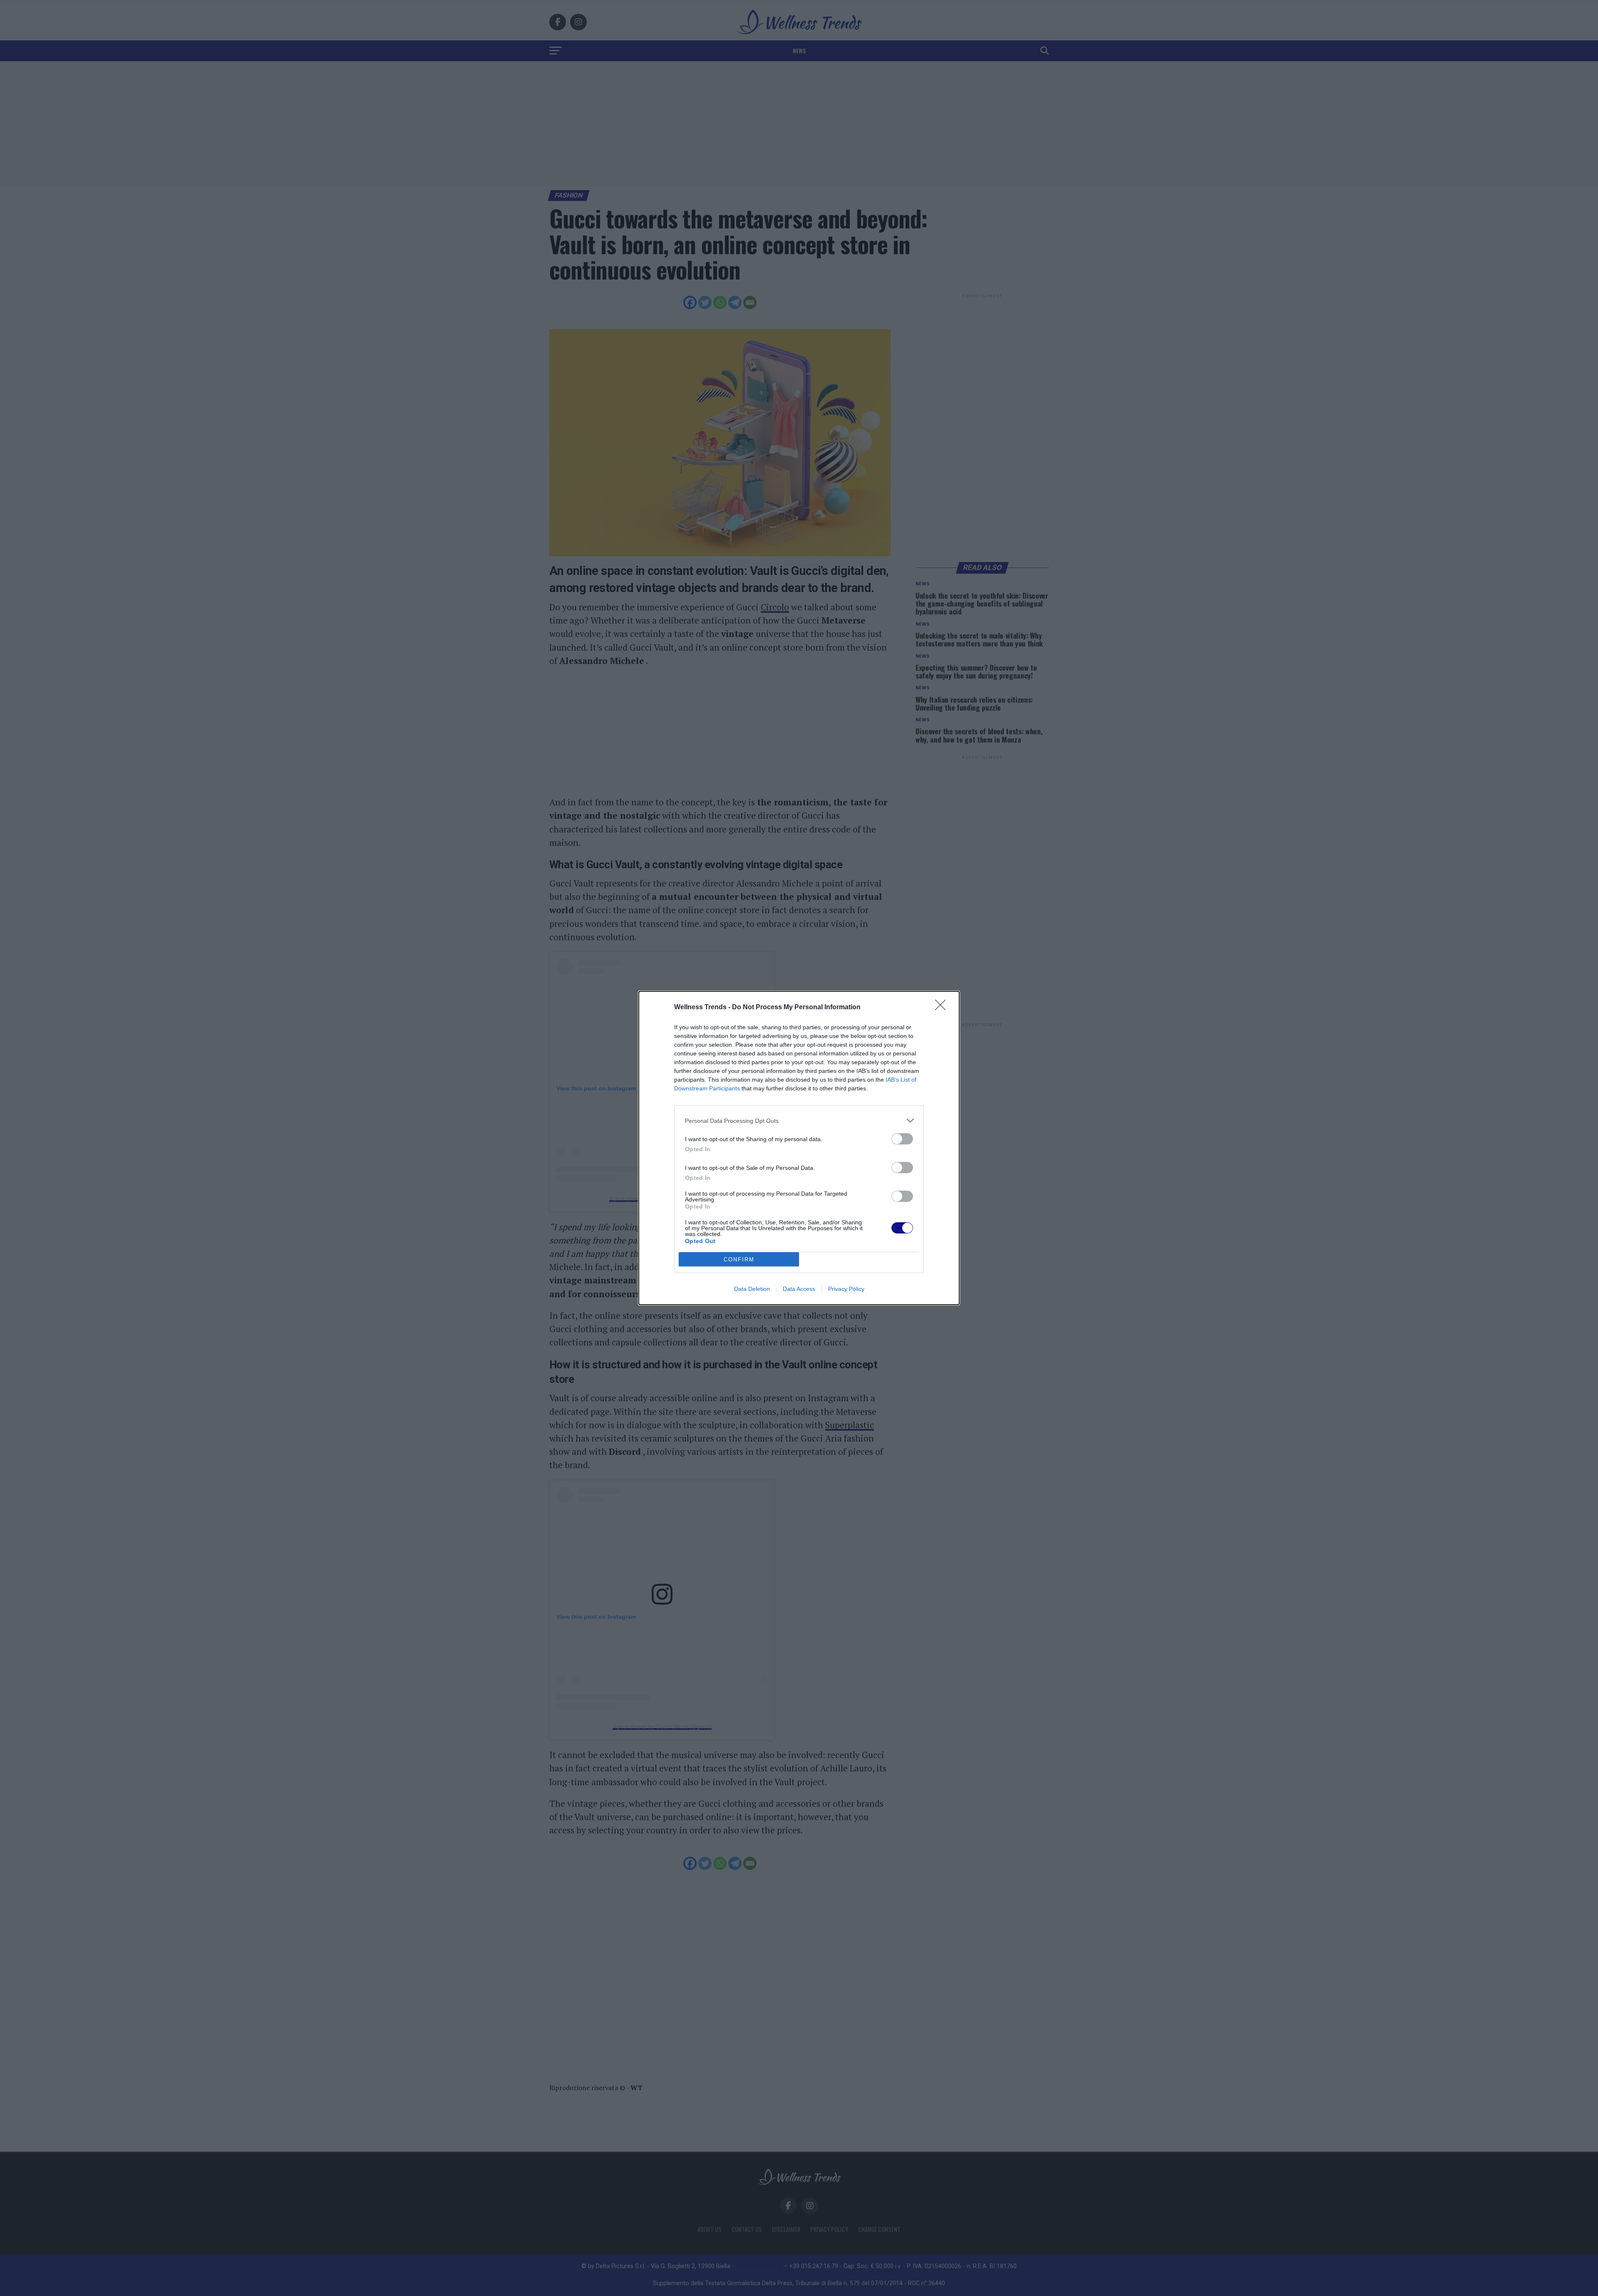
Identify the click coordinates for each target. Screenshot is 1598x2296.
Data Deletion (752, 1289)
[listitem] (799, 1121)
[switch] (902, 1139)
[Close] (943, 1008)
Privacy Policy (846, 1289)
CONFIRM (739, 1259)
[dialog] (799, 1148)
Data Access (799, 1289)
